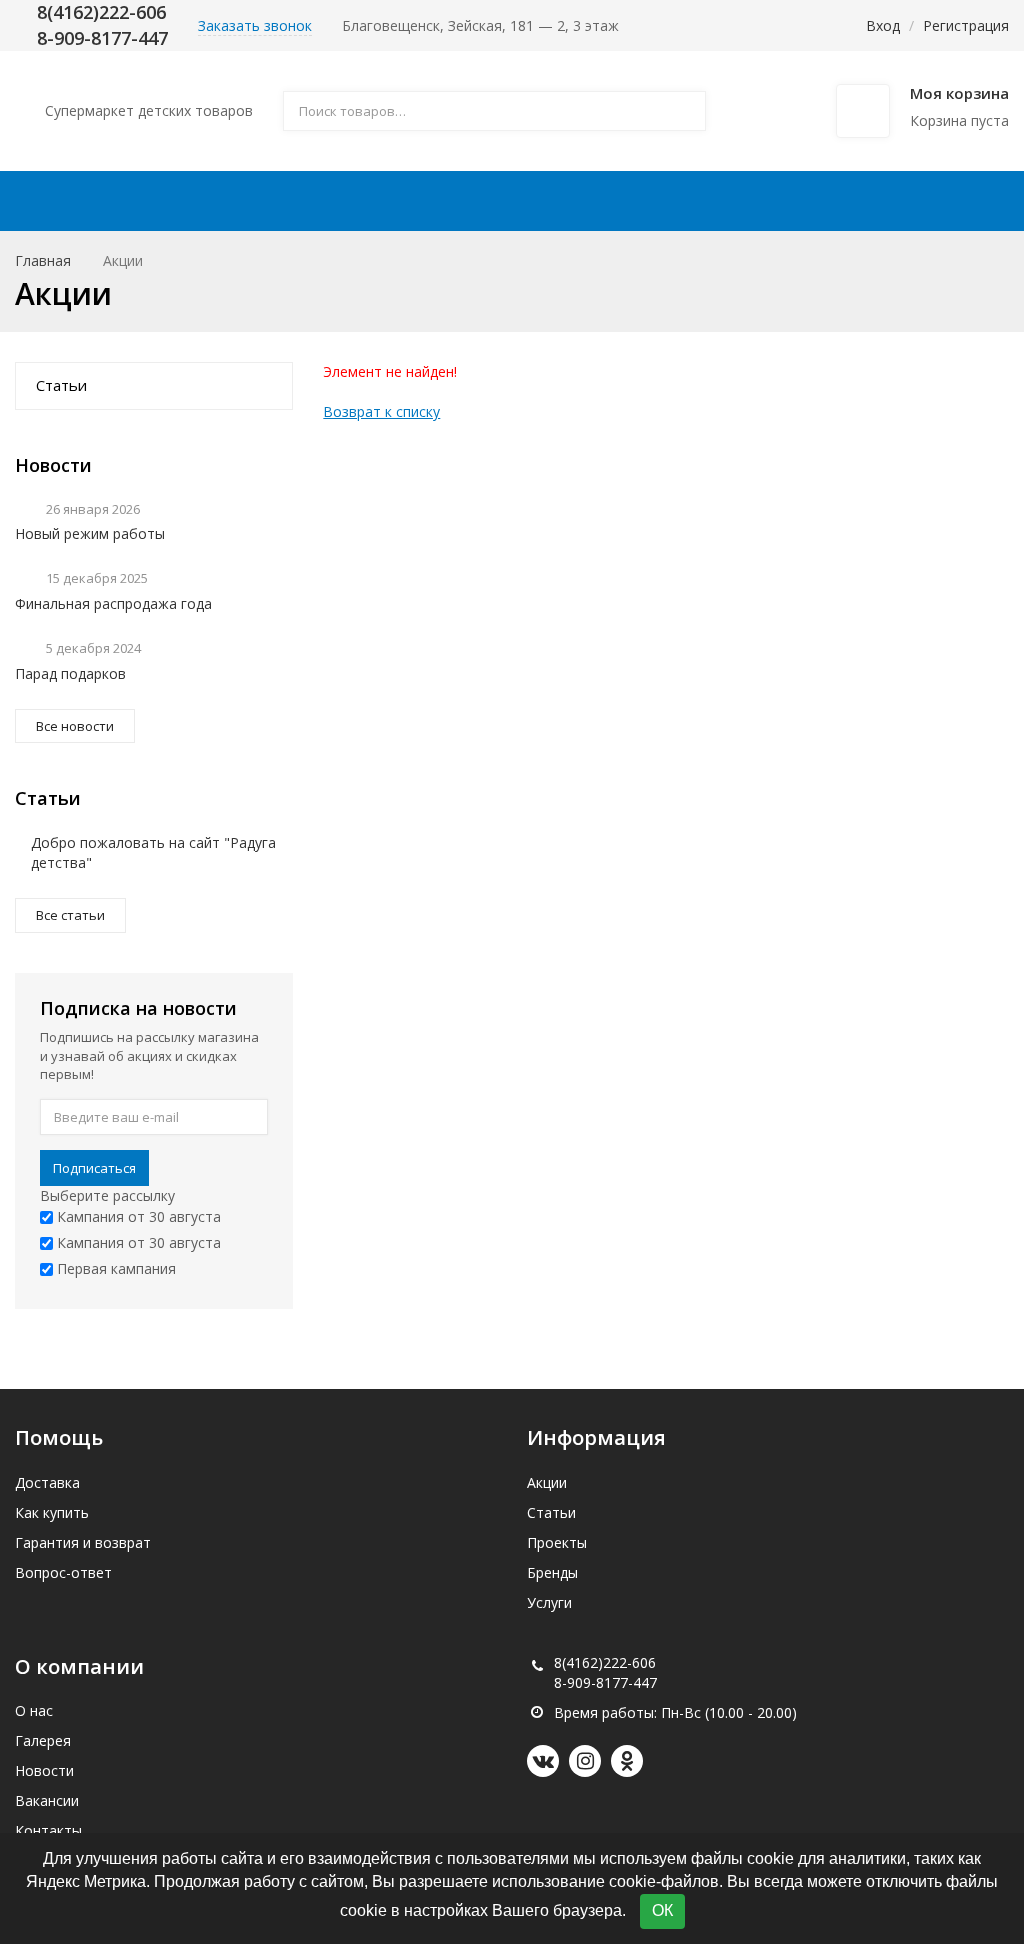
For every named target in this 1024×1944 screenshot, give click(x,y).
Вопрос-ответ (63, 1572)
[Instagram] (585, 1761)
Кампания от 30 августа (137, 1216)
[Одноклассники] (627, 1761)
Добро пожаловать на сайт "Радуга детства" (153, 852)
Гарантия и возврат (83, 1542)
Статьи (61, 385)
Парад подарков (70, 673)
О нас (34, 1710)
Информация (658, 201)
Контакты (950, 201)
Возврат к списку (381, 411)
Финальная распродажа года (113, 603)
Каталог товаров (140, 201)
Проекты (557, 1542)
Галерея (43, 1740)
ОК (662, 1910)
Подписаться (94, 1168)
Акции (294, 201)
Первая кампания (114, 1268)
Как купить (520, 201)
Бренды (552, 1572)
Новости (44, 1770)
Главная (43, 260)
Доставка (397, 201)
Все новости (75, 726)
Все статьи (70, 915)
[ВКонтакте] (543, 1761)
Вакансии (47, 1800)
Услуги (549, 1602)
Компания (810, 201)
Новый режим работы (90, 533)
